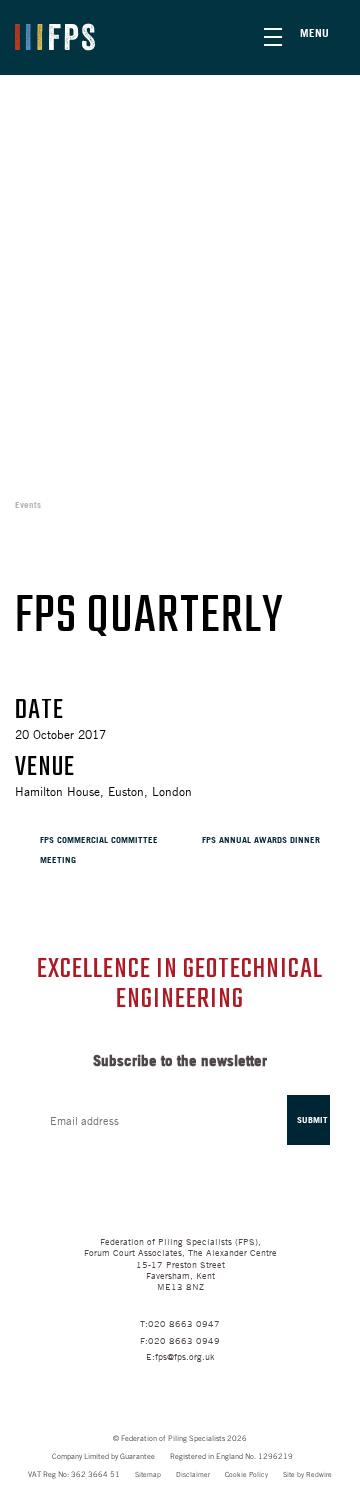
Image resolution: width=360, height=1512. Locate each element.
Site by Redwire (307, 1474)
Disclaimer (193, 1474)
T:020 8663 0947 (180, 1322)
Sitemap (148, 1474)
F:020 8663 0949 (180, 1339)
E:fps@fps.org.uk (180, 1355)
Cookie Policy (246, 1474)
